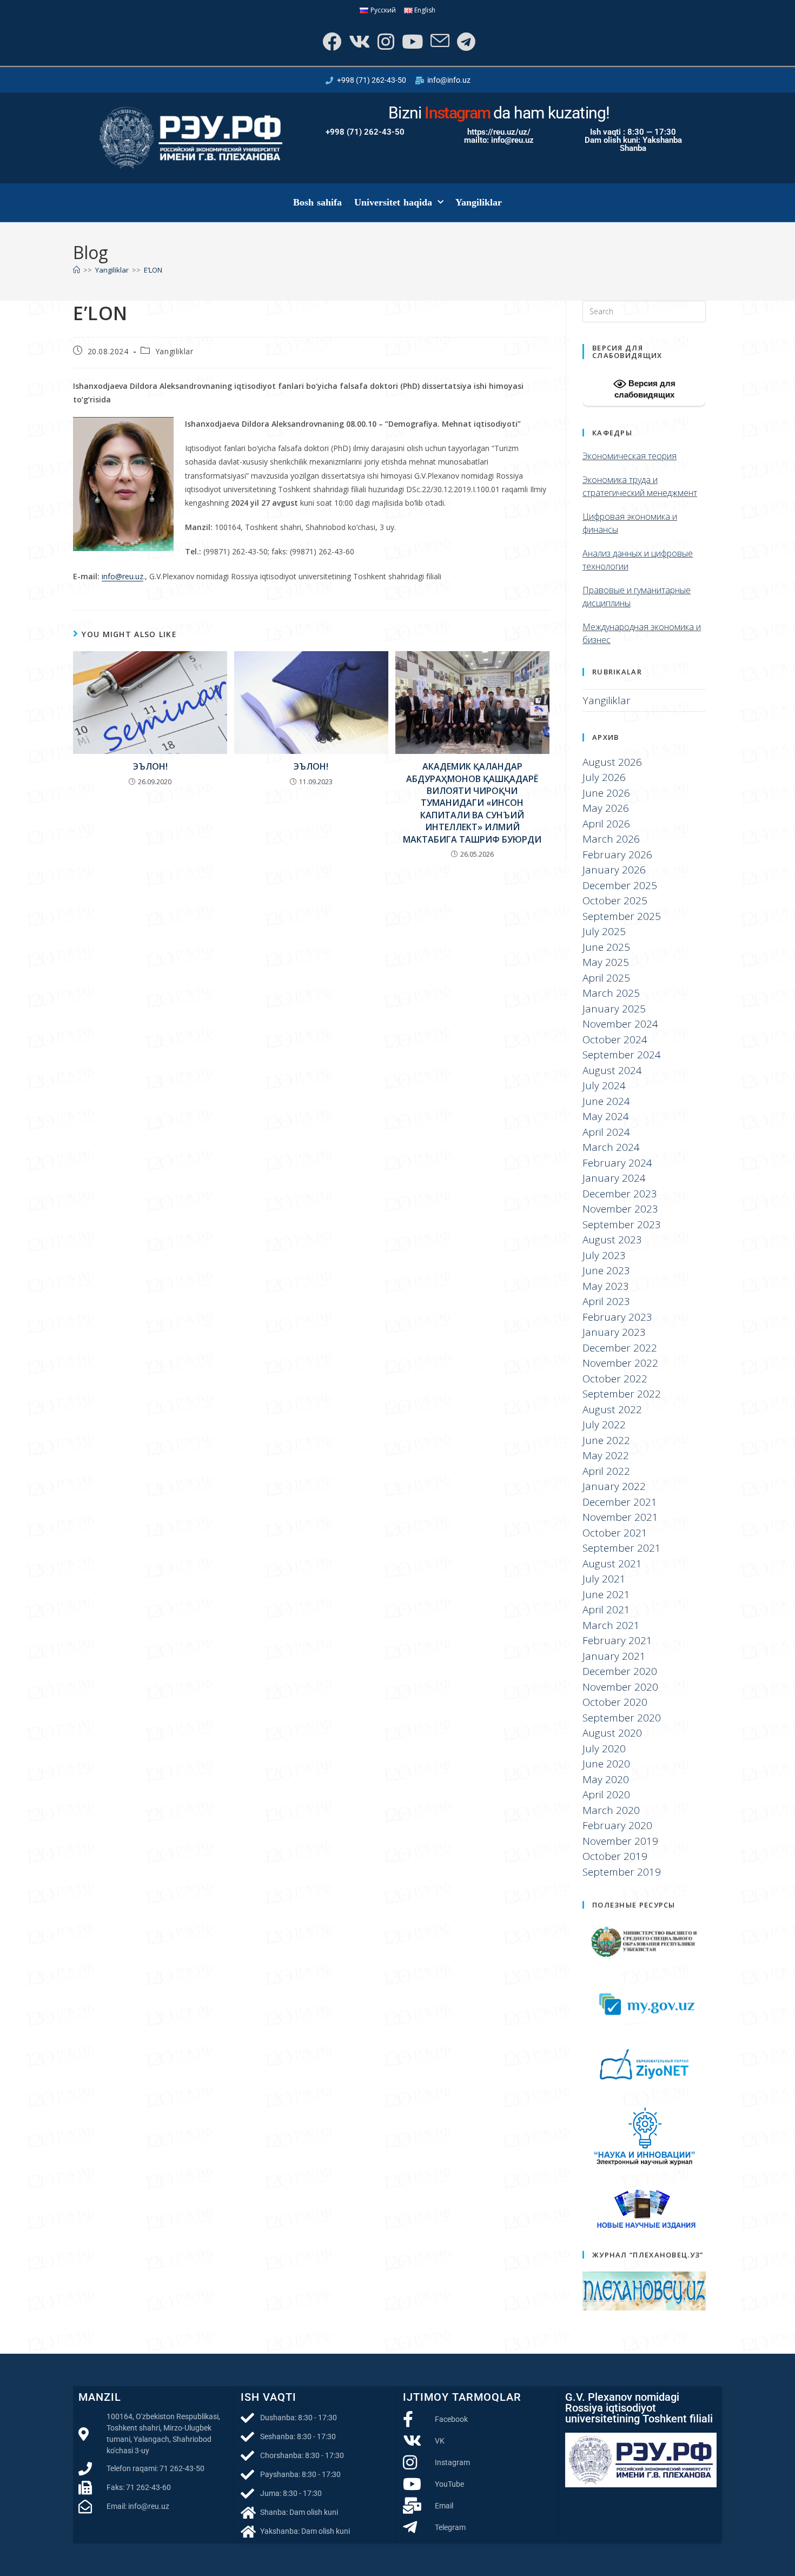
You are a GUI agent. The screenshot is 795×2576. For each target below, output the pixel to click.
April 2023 (606, 1301)
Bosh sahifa (318, 202)
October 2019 (615, 1856)
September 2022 (622, 1394)
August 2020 (612, 1733)
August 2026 (612, 762)
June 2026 (606, 793)
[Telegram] (465, 41)
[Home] (77, 270)
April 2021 (606, 1610)
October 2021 (615, 1533)
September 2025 (622, 916)
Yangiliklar (479, 202)
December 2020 (620, 1671)
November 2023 (620, 1209)
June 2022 (606, 1440)
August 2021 (612, 1564)
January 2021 (614, 1656)
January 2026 (614, 870)
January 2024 (614, 1178)
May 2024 (606, 1116)
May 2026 (606, 808)
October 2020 (615, 1702)
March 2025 (611, 993)
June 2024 (606, 1101)
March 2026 (611, 839)
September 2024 (622, 1055)
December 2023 (620, 1194)
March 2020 (611, 1810)
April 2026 (606, 824)
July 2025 (604, 931)
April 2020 (606, 1794)
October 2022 (615, 1379)
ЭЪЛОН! (150, 766)
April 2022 (606, 1471)
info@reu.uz (122, 576)
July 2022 (604, 1425)
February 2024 (617, 1163)
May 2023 (606, 1286)
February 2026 (617, 855)
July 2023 (604, 1255)
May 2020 (606, 1779)
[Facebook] (331, 41)
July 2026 (604, 777)
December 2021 (620, 1502)
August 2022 (612, 1409)
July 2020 (604, 1749)
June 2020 (606, 1764)
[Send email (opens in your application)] (439, 41)
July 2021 (604, 1579)
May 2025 (606, 962)
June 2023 (606, 1270)
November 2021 (620, 1517)
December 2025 (620, 885)
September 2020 (622, 1718)
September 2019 (622, 1872)
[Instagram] (385, 41)
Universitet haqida (393, 202)
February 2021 (617, 1640)
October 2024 (615, 1039)
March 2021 (611, 1625)
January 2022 (614, 1486)
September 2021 (622, 1548)
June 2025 (606, 947)
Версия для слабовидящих (645, 389)
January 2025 (614, 1009)
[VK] (358, 41)
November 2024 (620, 1024)
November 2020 (620, 1687)
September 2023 (622, 1224)
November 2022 (620, 1363)
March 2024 (611, 1147)
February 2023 (617, 1317)
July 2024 (604, 1085)
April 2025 (606, 978)
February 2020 (617, 1825)
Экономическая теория (630, 456)
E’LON (153, 270)
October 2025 (615, 900)
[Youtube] (411, 41)
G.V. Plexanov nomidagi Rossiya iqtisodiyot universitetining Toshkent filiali (639, 2408)
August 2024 (612, 1070)
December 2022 (620, 1348)
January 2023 (614, 1332)
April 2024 (606, 1132)
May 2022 (606, 1455)
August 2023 (612, 1240)
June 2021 (606, 1594)
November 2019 (620, 1841)
